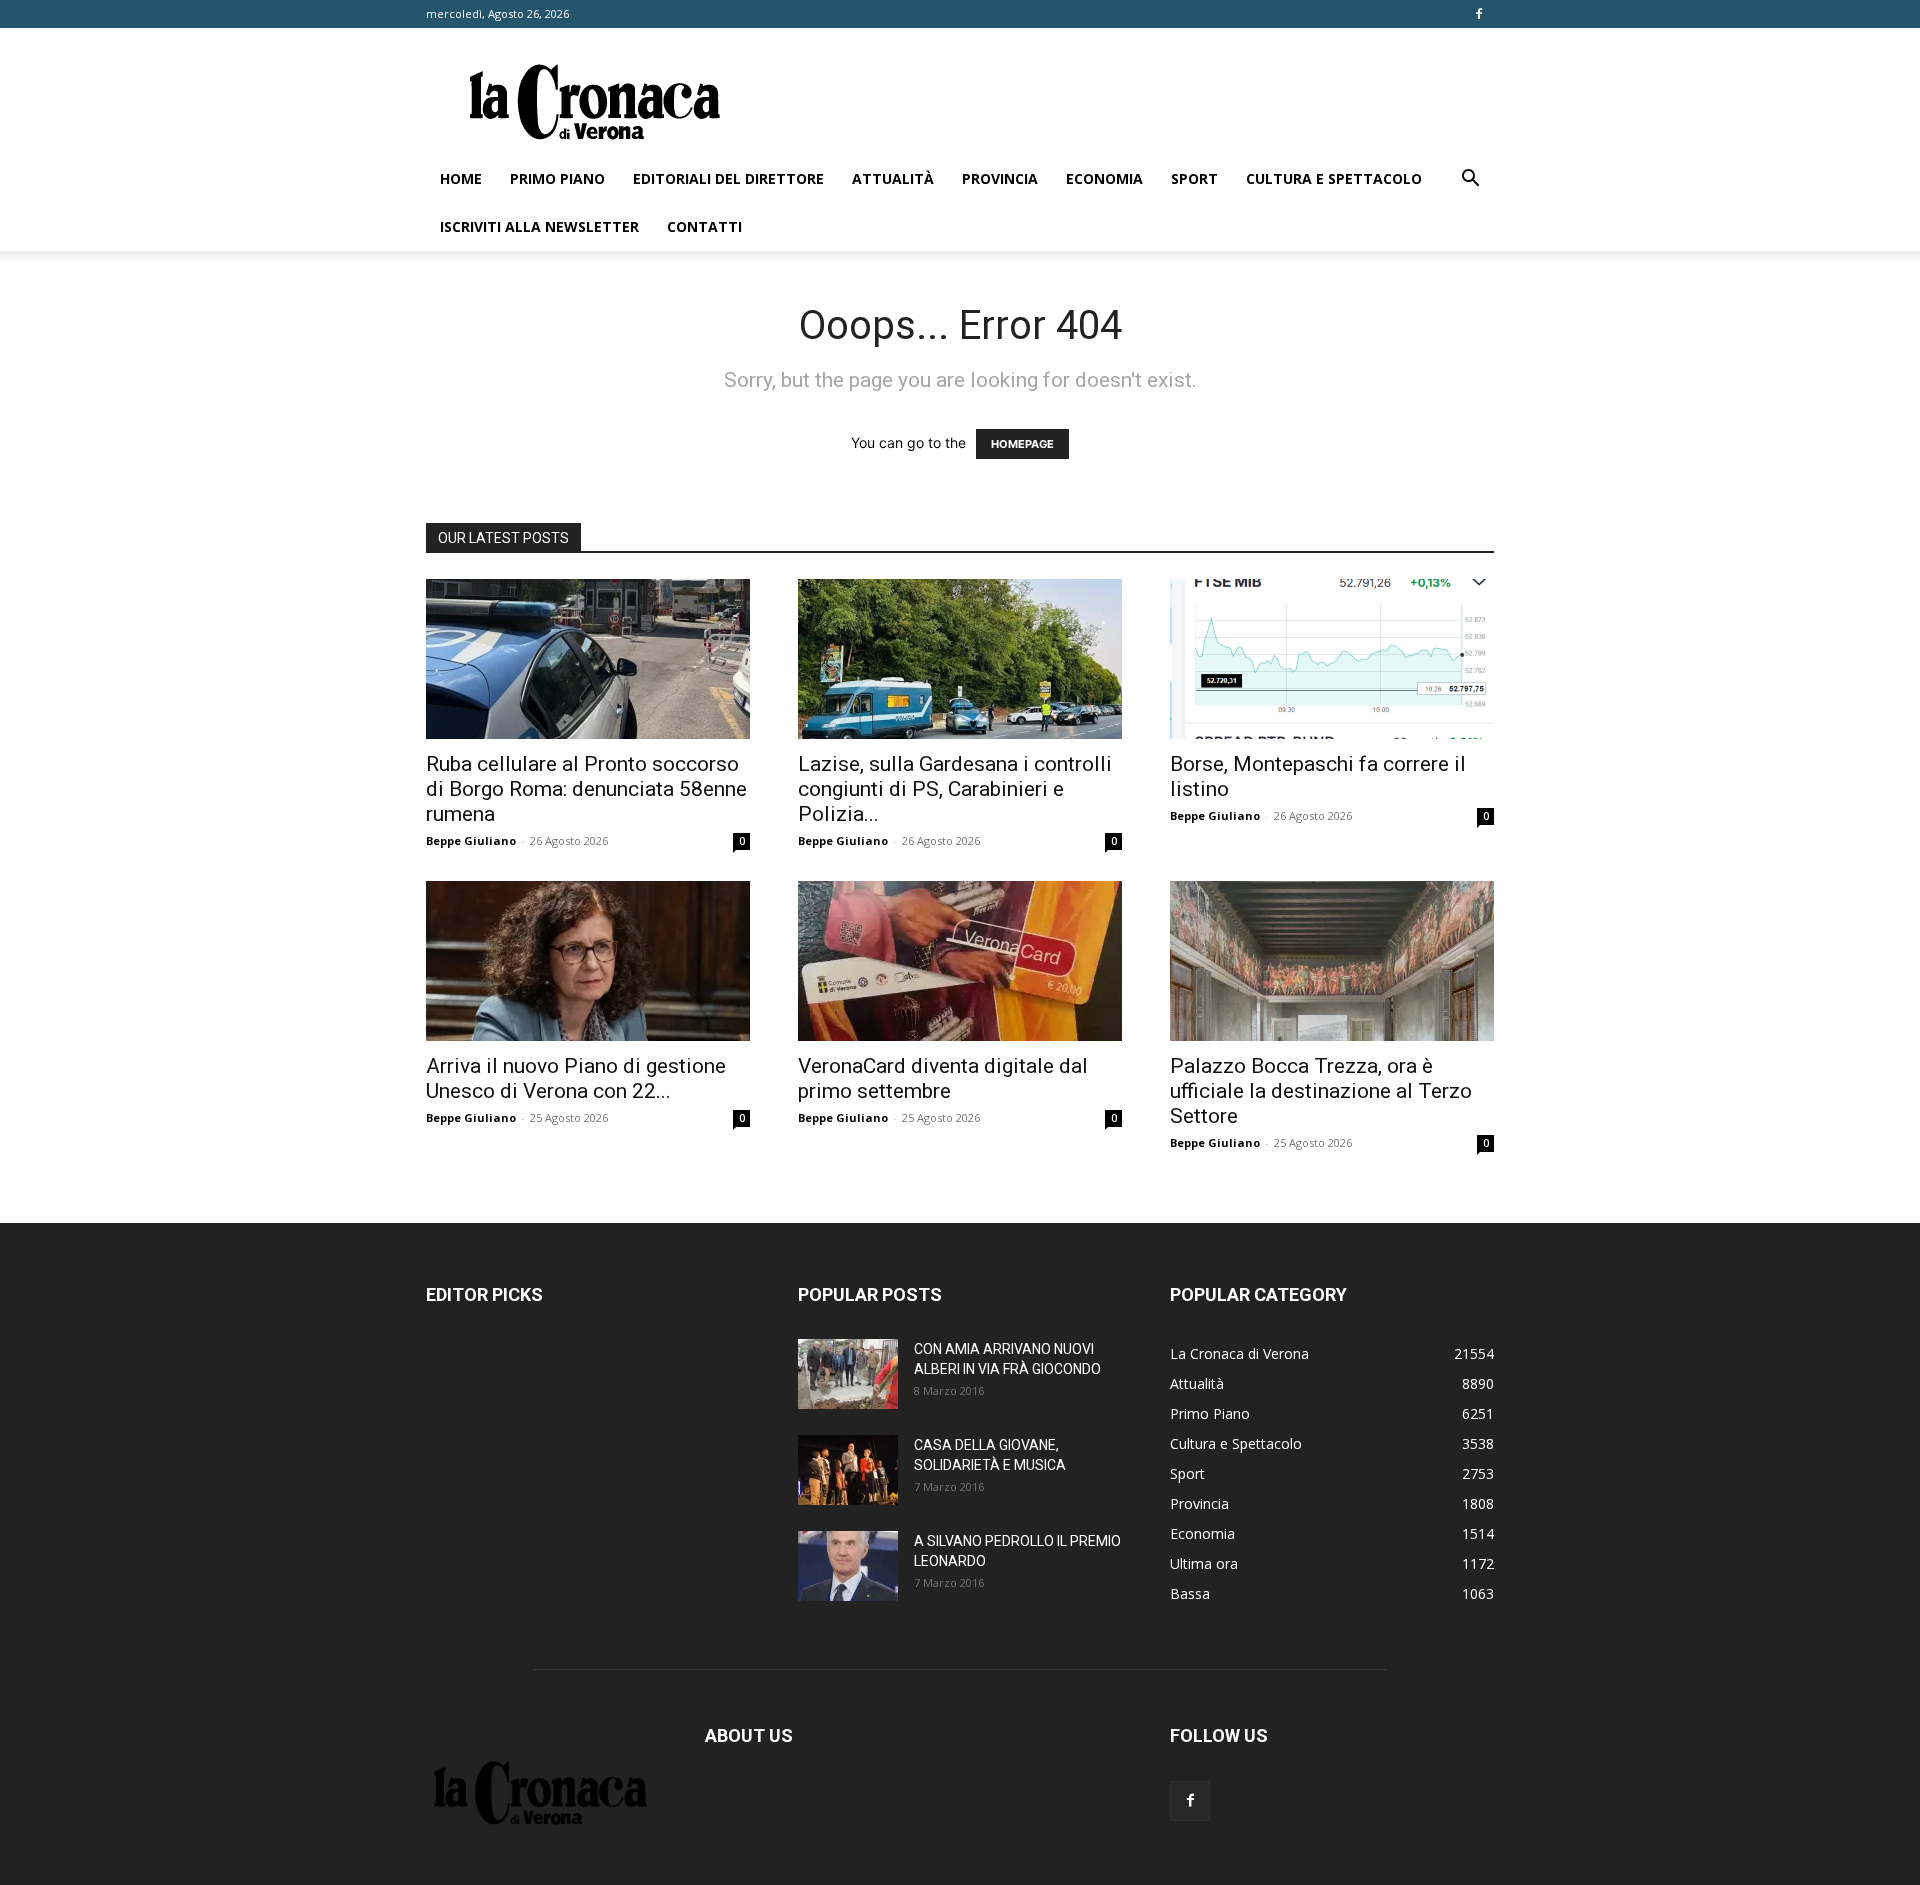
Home (461, 178)
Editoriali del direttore (728, 178)
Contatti (704, 226)
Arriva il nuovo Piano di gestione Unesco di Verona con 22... (576, 1078)
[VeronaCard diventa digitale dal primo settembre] (960, 961)
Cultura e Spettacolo (1334, 178)
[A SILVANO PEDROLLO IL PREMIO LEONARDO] (848, 1566)
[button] (1470, 180)
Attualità (893, 178)
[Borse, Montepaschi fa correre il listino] (1332, 659)
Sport (1194, 178)
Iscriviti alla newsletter (539, 226)
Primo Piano (557, 178)
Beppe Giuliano (471, 840)
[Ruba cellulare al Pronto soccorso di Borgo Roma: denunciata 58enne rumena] (588, 659)
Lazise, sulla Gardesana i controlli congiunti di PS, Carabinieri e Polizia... (955, 789)
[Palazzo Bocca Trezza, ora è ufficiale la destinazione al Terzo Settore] (1332, 961)
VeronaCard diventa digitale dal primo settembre (943, 1078)
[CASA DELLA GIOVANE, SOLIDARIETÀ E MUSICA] (848, 1470)
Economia (1104, 178)
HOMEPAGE (1022, 444)
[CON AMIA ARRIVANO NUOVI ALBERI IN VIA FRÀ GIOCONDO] (848, 1374)
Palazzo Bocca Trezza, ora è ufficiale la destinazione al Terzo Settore (1321, 1091)
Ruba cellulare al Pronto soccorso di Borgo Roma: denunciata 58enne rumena (586, 789)
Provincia (1000, 178)
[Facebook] (1479, 14)
